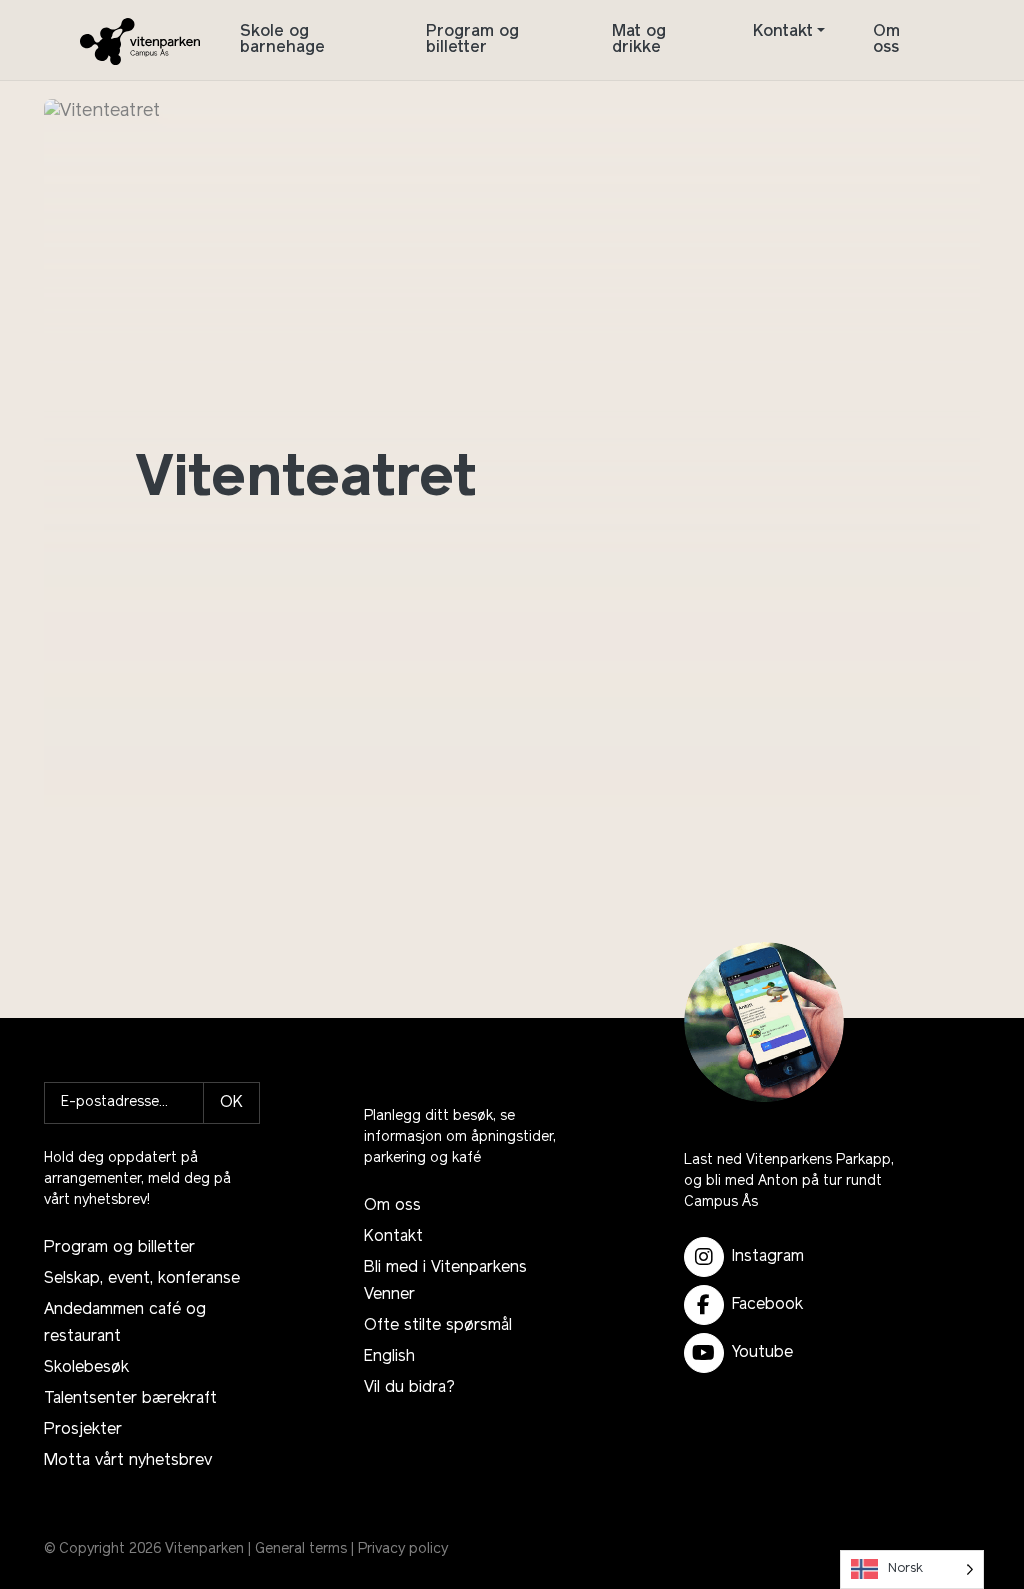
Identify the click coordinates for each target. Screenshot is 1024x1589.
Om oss (886, 40)
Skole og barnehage (282, 40)
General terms (301, 1549)
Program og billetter (472, 40)
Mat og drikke (639, 40)
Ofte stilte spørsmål (438, 1326)
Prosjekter (83, 1430)
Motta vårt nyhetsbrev (128, 1461)
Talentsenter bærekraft (130, 1399)
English (389, 1357)
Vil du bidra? (409, 1388)
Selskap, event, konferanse (142, 1279)
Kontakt (783, 32)
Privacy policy (403, 1549)
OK (231, 1103)
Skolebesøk (86, 1368)
